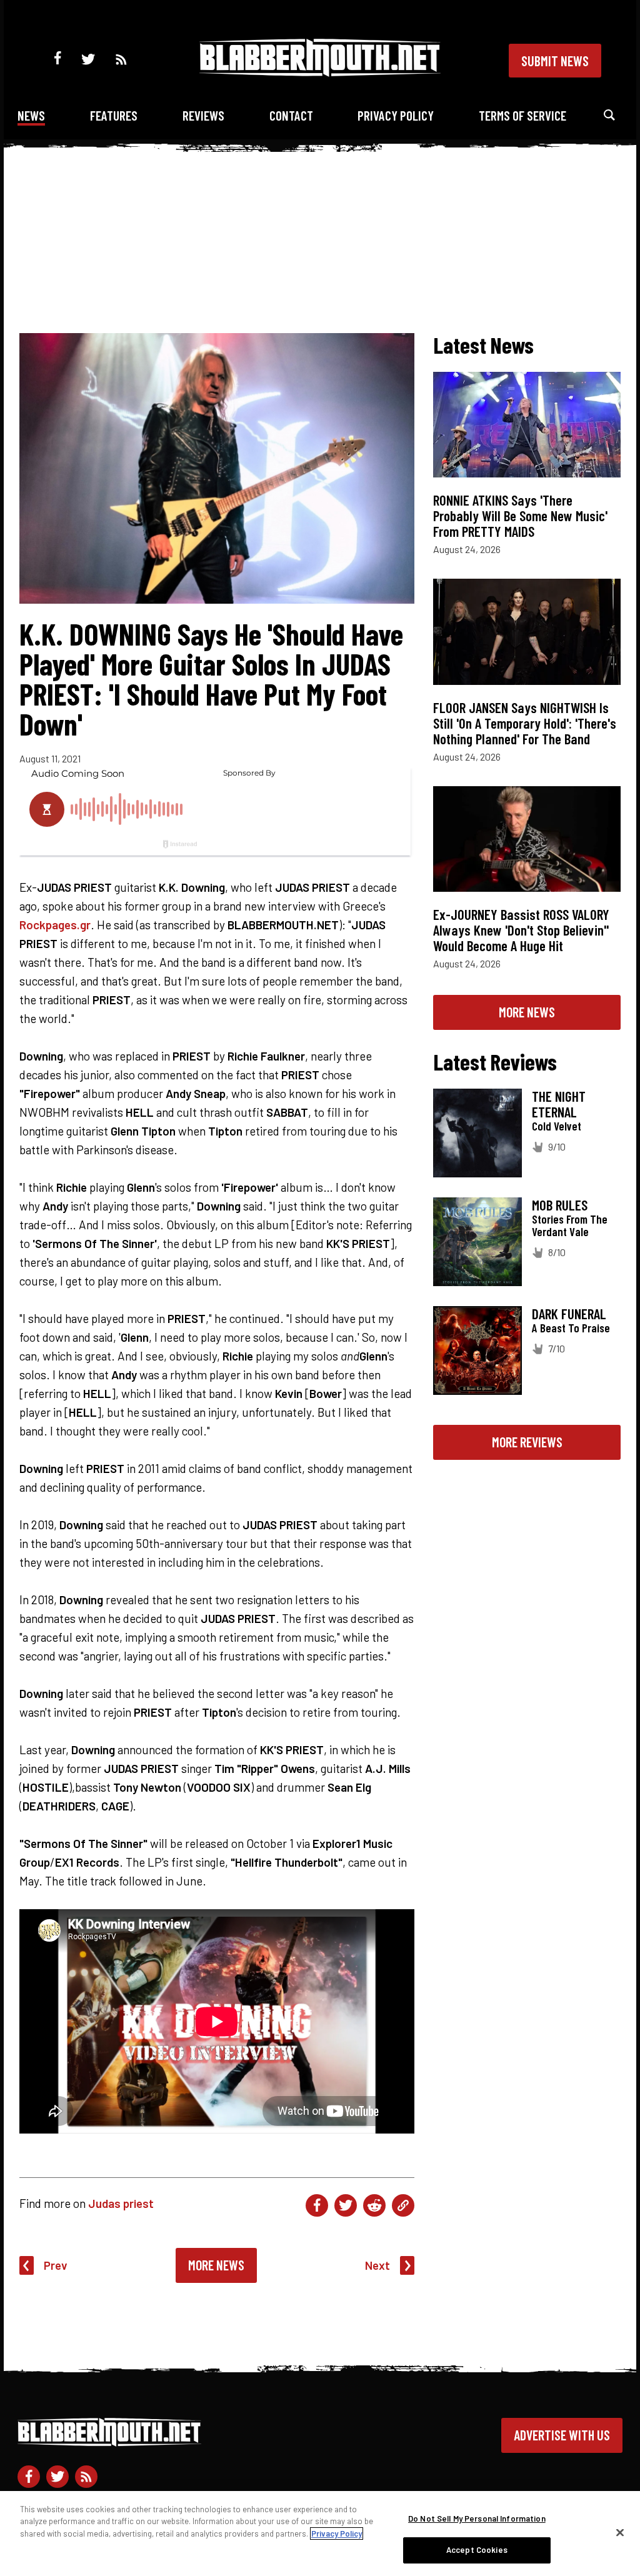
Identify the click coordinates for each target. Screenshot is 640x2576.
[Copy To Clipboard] (403, 2205)
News (31, 115)
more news (527, 1012)
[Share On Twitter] (346, 2205)
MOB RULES (560, 1205)
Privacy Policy (396, 115)
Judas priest (121, 2203)
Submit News (555, 61)
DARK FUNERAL (569, 1314)
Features (114, 115)
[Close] (620, 2532)
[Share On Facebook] (317, 2205)
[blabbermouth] (320, 72)
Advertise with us (562, 2435)
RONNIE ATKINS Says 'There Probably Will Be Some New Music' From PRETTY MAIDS (520, 516)
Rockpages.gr (55, 925)
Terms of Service (522, 115)
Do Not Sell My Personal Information (477, 2519)
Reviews (203, 115)
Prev (56, 2265)
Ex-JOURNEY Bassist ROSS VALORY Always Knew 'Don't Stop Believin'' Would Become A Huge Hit (521, 930)
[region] (320, 2534)
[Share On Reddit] (374, 2205)
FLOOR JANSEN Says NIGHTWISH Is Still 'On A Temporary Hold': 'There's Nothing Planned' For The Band (525, 723)
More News (216, 2265)
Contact (291, 115)
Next (377, 2265)
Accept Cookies (477, 2550)
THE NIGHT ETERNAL (559, 1104)
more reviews (527, 1442)
